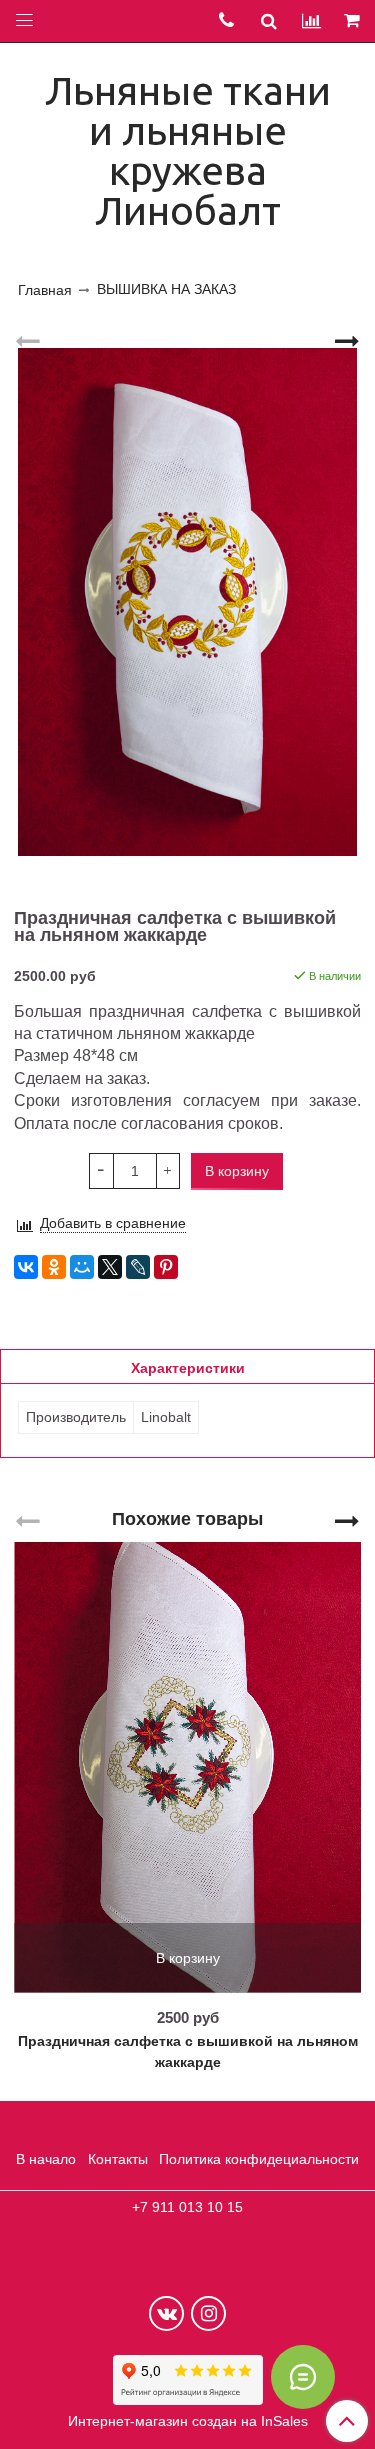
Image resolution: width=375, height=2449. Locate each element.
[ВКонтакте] (26, 1267)
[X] (110, 1267)
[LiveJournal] (138, 1267)
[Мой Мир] (82, 1267)
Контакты (118, 2159)
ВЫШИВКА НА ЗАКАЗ (166, 289)
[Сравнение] (311, 20)
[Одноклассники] (54, 1267)
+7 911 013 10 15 (187, 2207)
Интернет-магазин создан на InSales (188, 2421)
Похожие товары (187, 1518)
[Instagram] (208, 2313)
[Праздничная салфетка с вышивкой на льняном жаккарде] (187, 602)
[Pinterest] (166, 1267)
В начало (46, 2159)
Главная (45, 290)
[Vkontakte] (166, 2313)
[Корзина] (353, 21)
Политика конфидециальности (259, 2159)
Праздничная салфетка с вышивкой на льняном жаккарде (188, 2051)
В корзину (188, 1958)
